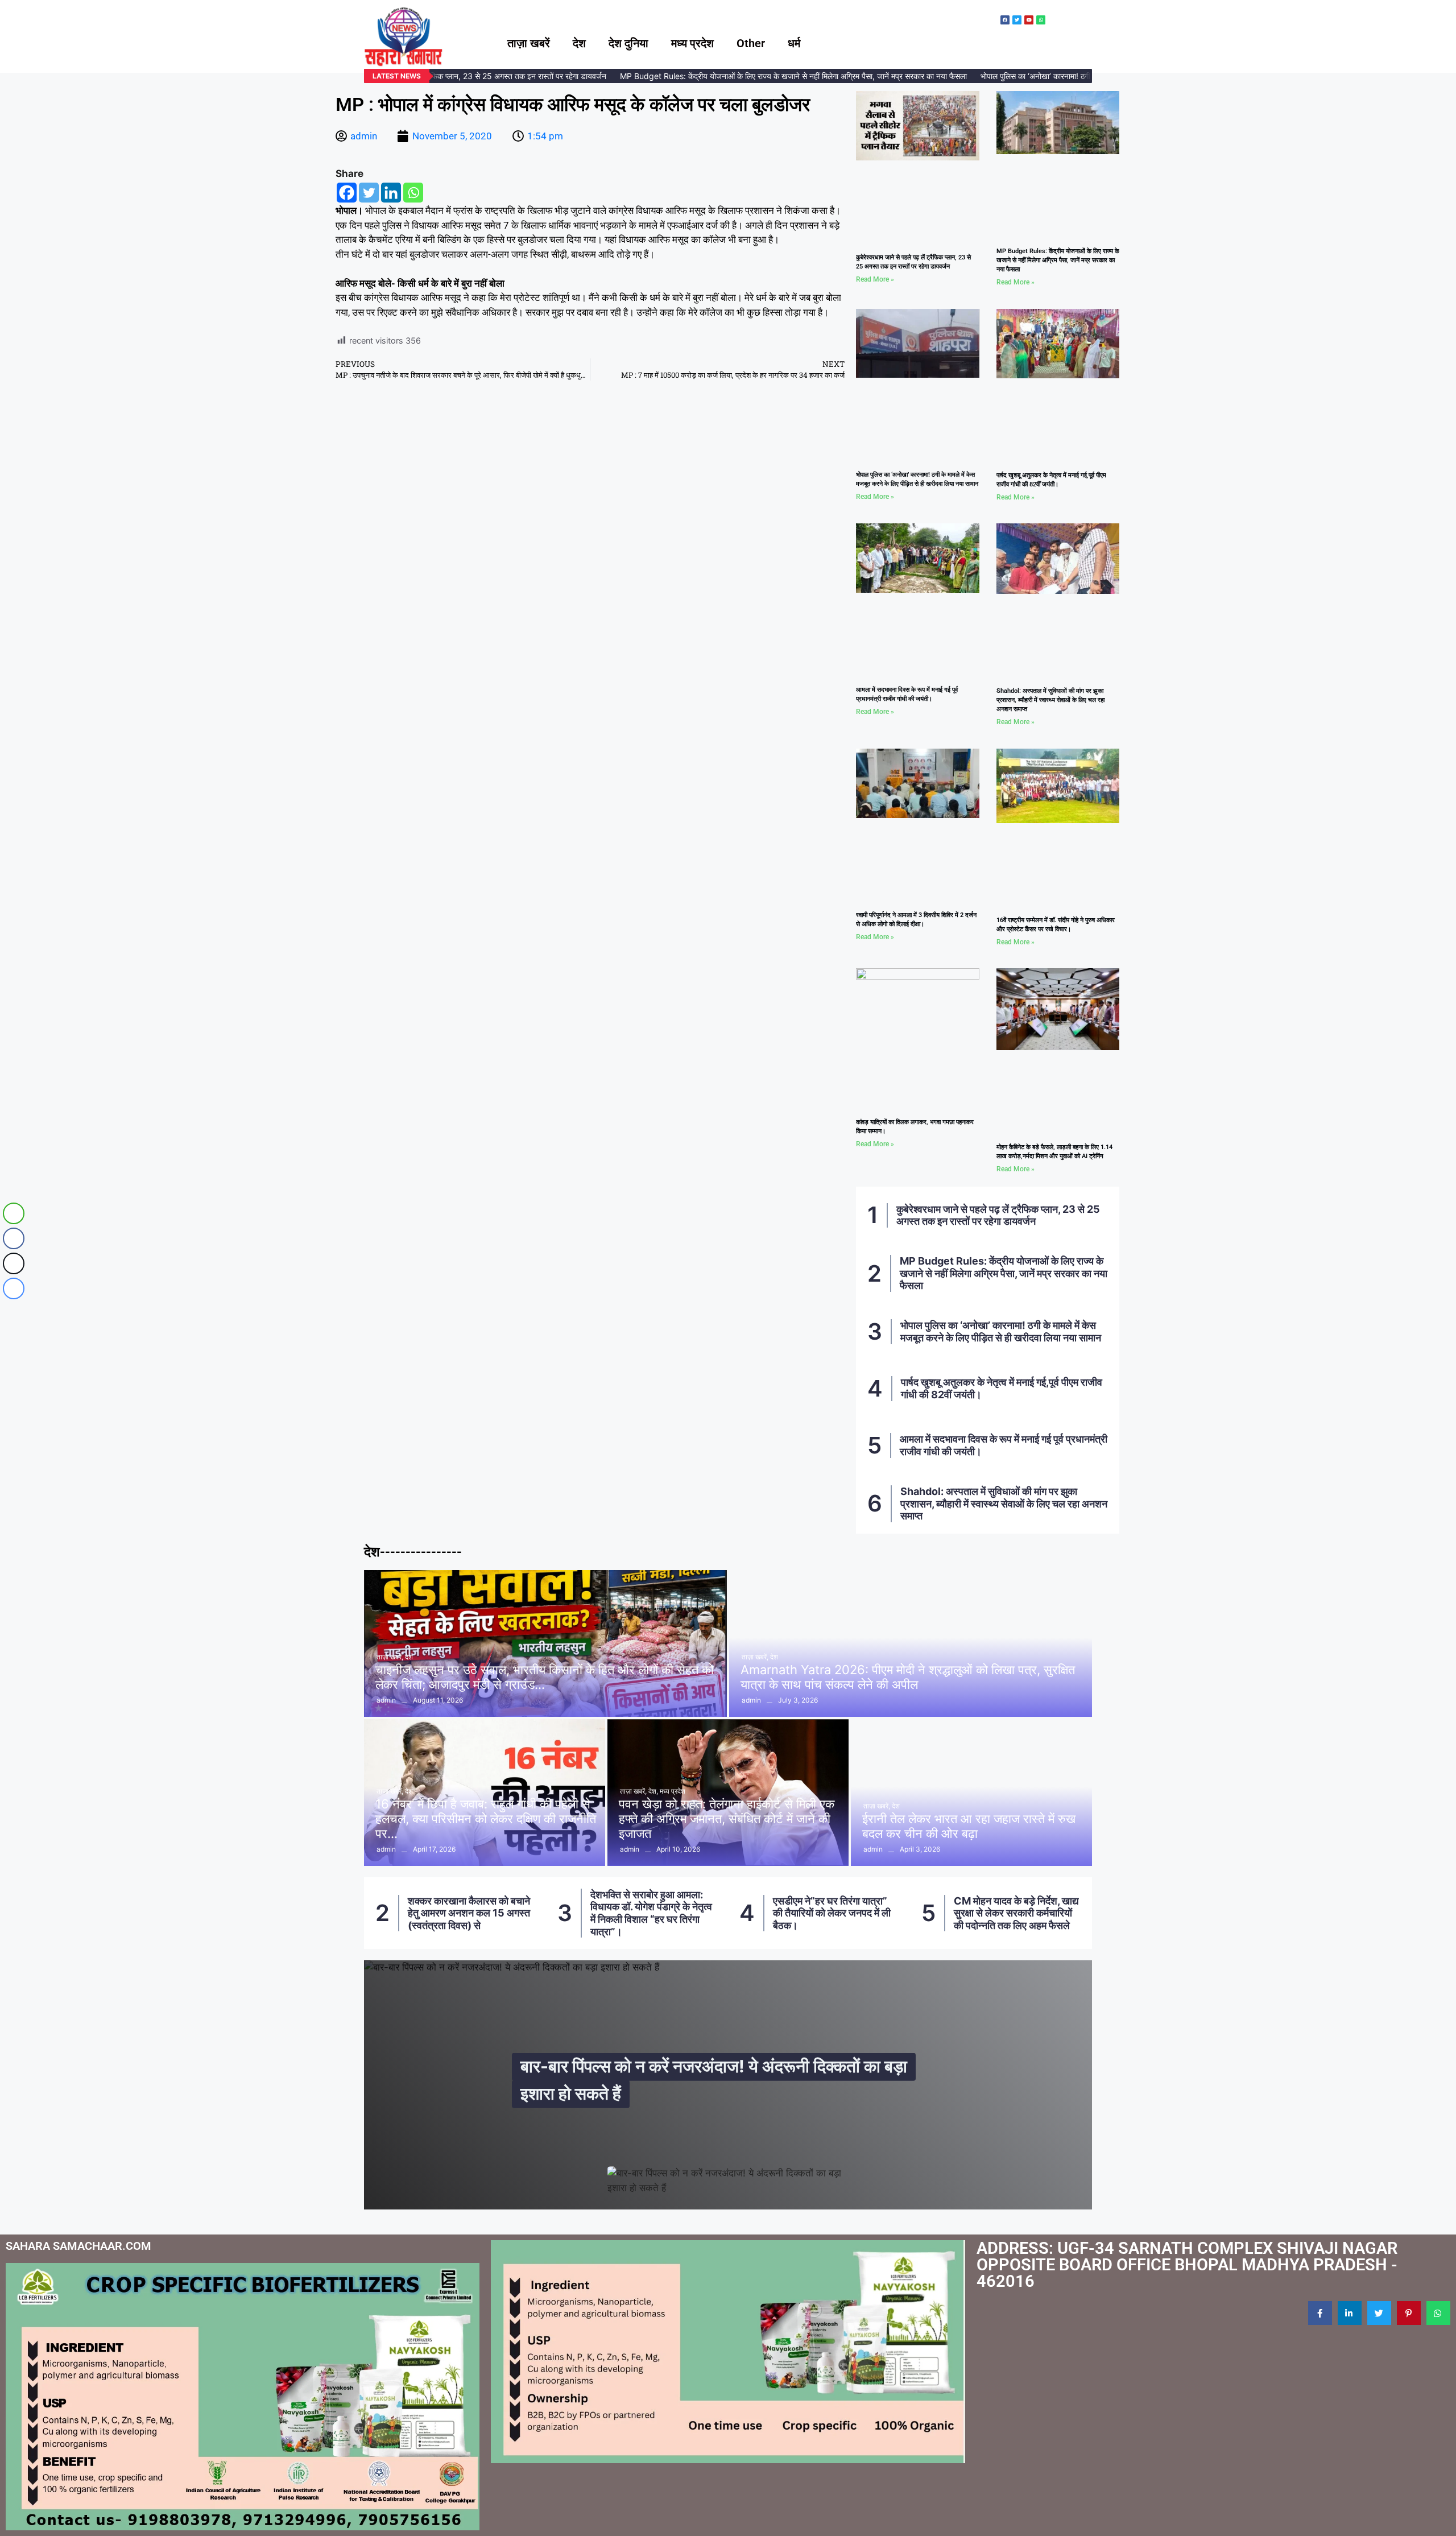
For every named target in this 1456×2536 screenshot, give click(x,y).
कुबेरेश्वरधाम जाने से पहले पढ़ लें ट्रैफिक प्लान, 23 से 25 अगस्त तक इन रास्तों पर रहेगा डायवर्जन (998, 1215)
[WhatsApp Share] (14, 1213)
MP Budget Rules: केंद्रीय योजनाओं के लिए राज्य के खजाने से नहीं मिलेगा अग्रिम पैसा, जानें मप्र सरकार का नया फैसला (748, 76)
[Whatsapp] (413, 193)
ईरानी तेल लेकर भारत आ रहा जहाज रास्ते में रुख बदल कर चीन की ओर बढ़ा (969, 1826)
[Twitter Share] (14, 1263)
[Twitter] (369, 193)
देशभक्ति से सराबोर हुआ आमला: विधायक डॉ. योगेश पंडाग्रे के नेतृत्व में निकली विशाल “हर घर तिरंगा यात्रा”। (490, 1913)
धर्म (794, 43)
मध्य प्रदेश (692, 43)
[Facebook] (347, 193)
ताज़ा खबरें (529, 43)
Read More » (875, 279)
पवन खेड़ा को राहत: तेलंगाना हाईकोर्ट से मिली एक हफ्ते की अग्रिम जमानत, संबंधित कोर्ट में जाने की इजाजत (727, 1819)
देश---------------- (413, 1552)
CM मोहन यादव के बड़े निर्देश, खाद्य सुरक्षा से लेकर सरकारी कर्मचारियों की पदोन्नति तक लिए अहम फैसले (855, 1913)
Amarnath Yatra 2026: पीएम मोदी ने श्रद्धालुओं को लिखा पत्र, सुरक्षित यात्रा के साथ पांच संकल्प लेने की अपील (908, 1677)
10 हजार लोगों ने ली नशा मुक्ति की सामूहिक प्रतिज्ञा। (1036, 1913)
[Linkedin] (391, 193)
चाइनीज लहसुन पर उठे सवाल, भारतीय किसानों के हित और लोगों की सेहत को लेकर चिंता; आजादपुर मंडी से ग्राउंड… (545, 1677)
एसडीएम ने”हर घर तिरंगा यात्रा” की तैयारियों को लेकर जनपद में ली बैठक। (671, 1913)
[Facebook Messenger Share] (14, 1288)
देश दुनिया (628, 43)
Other (751, 43)
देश (579, 43)
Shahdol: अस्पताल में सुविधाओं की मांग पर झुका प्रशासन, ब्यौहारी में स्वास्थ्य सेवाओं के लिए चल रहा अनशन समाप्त (1050, 700)
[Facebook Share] (14, 1238)
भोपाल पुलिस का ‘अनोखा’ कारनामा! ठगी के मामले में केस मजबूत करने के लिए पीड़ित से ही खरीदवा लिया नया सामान (1001, 1331)
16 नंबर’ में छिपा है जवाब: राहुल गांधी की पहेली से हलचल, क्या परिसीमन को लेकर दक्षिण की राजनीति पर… (486, 1819)
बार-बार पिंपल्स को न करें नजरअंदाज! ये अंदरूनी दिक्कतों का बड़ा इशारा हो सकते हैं (714, 2080)
